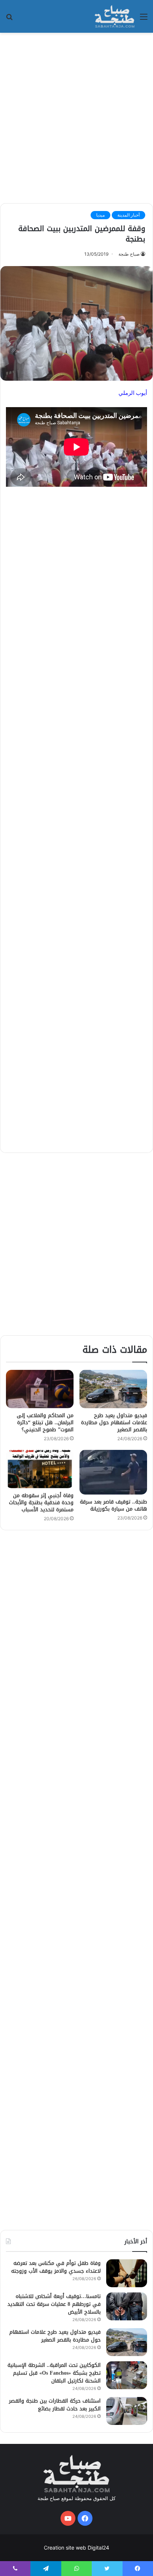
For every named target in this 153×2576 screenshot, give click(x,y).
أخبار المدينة (128, 215)
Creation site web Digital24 (76, 2548)
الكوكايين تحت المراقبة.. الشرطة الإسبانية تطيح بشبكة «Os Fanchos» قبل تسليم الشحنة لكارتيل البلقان (54, 2373)
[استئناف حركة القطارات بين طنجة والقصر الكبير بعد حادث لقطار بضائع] (127, 2411)
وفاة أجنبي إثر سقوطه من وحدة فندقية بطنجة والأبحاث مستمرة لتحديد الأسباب (41, 1503)
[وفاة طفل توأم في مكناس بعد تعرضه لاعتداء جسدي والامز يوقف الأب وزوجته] (127, 2273)
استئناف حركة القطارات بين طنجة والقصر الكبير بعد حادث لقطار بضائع (55, 2405)
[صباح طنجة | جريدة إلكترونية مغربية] (115, 16)
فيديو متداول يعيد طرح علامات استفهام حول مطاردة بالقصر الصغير (114, 1423)
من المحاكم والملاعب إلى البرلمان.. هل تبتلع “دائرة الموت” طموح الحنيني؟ (45, 1423)
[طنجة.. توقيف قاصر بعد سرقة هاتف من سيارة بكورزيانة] (113, 1472)
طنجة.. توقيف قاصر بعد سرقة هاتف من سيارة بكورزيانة (113, 1505)
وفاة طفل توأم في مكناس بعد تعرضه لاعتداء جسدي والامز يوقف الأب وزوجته (56, 2267)
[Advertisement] (76, 117)
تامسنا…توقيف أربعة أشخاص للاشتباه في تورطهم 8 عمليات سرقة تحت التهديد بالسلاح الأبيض (54, 2304)
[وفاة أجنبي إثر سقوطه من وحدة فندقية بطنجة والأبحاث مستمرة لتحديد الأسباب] (40, 1469)
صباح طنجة (129, 254)
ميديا (100, 215)
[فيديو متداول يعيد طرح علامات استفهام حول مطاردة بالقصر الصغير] (113, 1389)
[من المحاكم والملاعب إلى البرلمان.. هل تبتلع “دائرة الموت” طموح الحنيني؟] (40, 1389)
